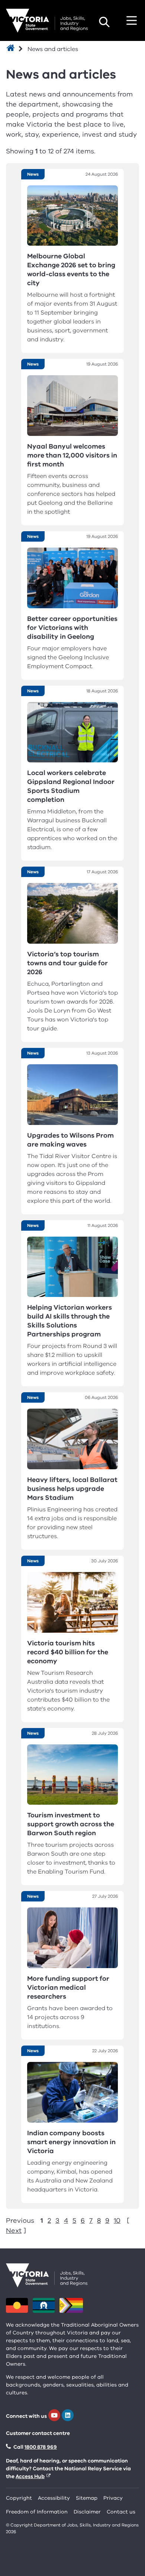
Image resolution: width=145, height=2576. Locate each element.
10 (117, 2220)
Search (104, 22)
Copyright (19, 2498)
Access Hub (30, 2476)
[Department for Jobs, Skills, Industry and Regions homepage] (47, 21)
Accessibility (54, 2498)
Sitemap (87, 2498)
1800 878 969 (41, 2447)
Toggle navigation (132, 20)
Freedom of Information (37, 2512)
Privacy (113, 2498)
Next (14, 2231)
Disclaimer (87, 2512)
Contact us (121, 2512)
